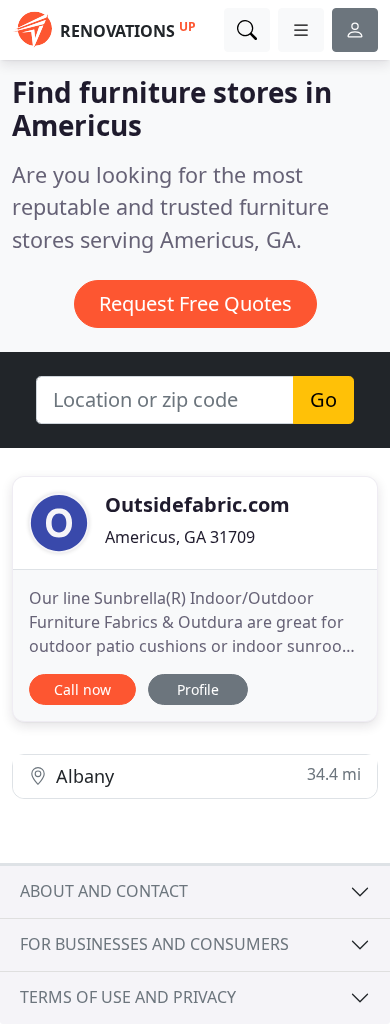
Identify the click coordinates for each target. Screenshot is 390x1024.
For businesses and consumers (154, 944)
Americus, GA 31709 (180, 537)
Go (323, 399)
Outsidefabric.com (197, 504)
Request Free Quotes (195, 303)
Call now (82, 689)
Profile (198, 689)
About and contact (104, 891)
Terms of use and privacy (128, 997)
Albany (206, 775)
